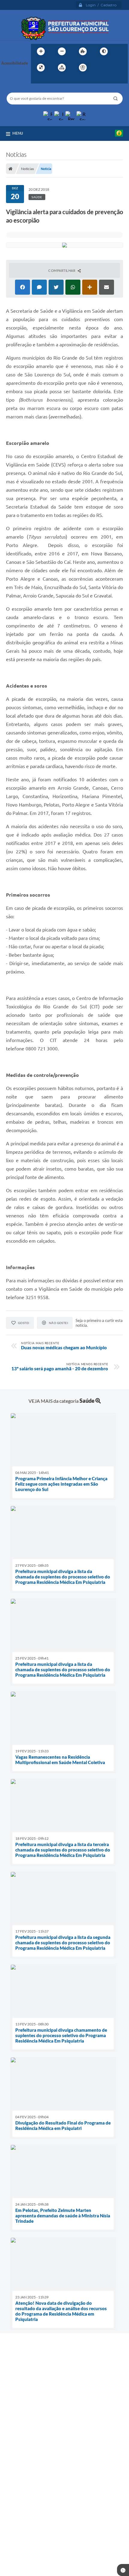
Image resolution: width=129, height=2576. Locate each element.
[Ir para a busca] (37, 80)
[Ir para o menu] (113, 68)
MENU (18, 133)
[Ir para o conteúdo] (100, 68)
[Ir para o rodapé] (50, 80)
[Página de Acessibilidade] (83, 68)
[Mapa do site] (62, 68)
